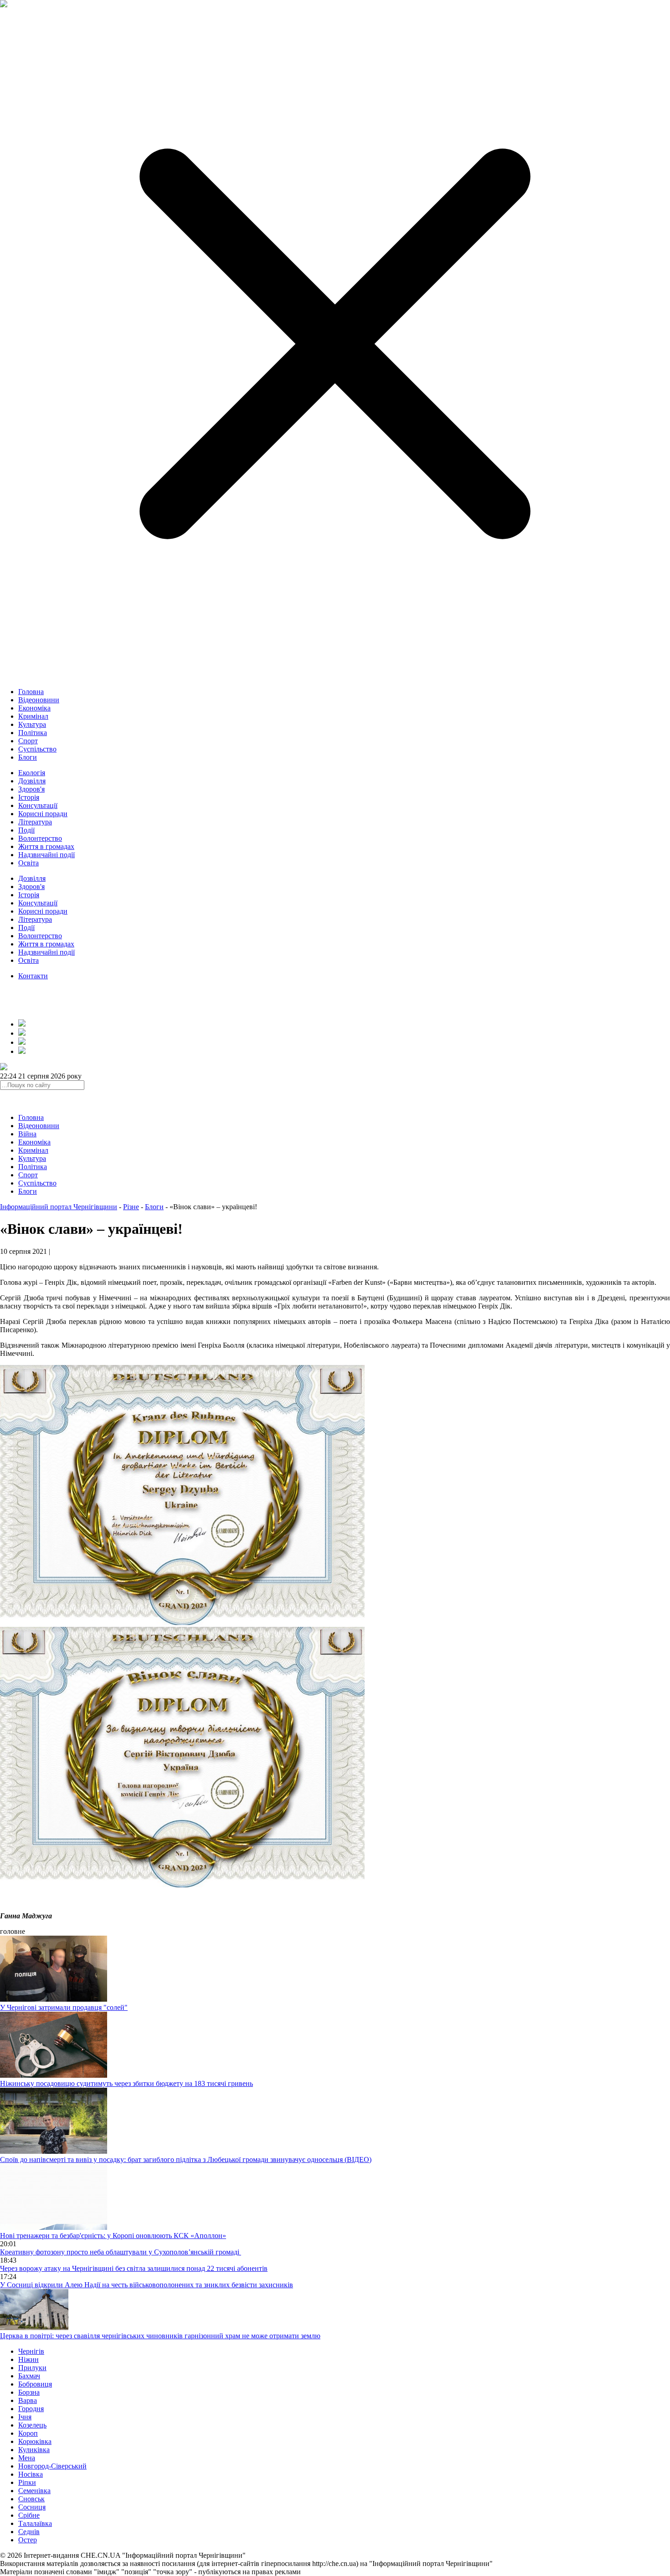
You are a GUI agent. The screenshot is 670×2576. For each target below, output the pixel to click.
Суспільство (37, 749)
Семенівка (34, 2491)
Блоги (28, 757)
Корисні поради (43, 814)
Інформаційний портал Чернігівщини (59, 1207)
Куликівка (34, 2450)
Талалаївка (35, 2523)
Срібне (29, 2515)
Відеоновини (39, 700)
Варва (28, 2400)
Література (35, 822)
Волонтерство (40, 838)
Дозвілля (32, 781)
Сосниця (32, 2507)
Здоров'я (31, 789)
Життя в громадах (46, 846)
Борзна (29, 2392)
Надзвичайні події (46, 855)
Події (26, 830)
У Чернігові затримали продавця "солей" (64, 2007)
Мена (27, 2458)
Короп (28, 2433)
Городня (31, 2409)
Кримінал (33, 716)
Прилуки (32, 2368)
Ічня (25, 2417)
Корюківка (35, 2441)
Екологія (32, 773)
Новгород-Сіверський (52, 2466)
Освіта (28, 863)
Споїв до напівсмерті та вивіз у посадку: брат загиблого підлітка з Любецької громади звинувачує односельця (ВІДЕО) (186, 2159)
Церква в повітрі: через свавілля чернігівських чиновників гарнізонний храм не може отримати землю (160, 2336)
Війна (27, 1134)
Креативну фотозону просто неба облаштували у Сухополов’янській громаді (121, 2252)
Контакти (33, 976)
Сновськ (31, 2499)
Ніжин (28, 2359)
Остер (28, 2540)
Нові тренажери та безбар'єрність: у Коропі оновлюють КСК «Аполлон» (113, 2236)
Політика (33, 733)
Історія (29, 797)
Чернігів (31, 2351)
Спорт (28, 741)
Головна (31, 692)
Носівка (31, 2474)
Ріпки (27, 2482)
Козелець (32, 2425)
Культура (32, 724)
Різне (131, 1207)
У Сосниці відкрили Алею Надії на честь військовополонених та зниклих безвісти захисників (147, 2285)
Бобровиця (35, 2384)
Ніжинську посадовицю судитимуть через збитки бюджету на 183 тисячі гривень (126, 2083)
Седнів (29, 2532)
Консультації (38, 805)
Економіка (34, 708)
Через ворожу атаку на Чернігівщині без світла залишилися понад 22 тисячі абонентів (134, 2268)
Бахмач (29, 2376)
